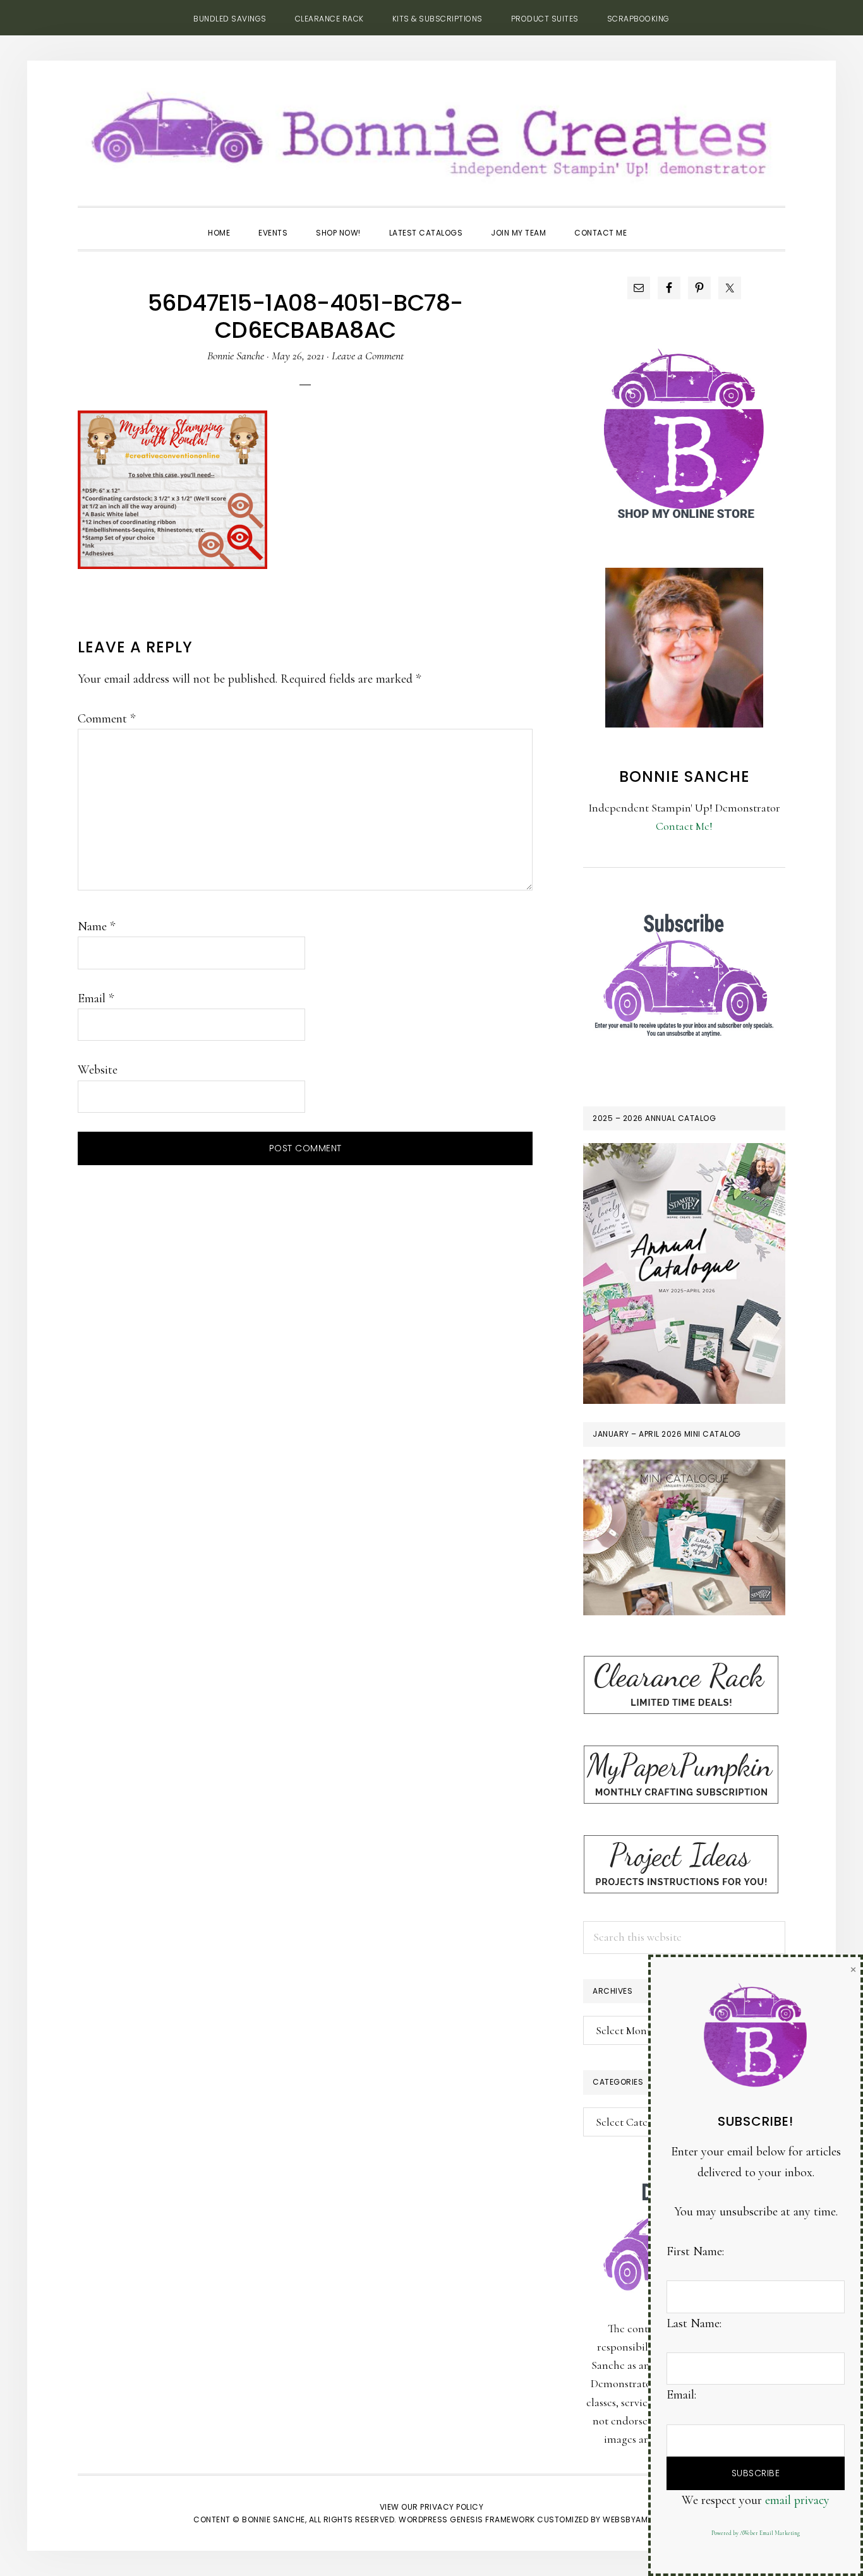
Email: (681, 2395)
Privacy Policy (452, 2507)
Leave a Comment (368, 356)
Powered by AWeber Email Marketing (756, 2533)
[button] (655, 222)
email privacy (797, 2500)
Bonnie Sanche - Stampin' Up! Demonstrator (431, 130)
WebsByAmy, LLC (636, 2519)
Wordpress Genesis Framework (467, 2519)
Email (96, 998)
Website (98, 1070)
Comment (106, 719)
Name (96, 926)
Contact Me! (684, 826)
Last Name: (694, 2323)
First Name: (695, 2251)
